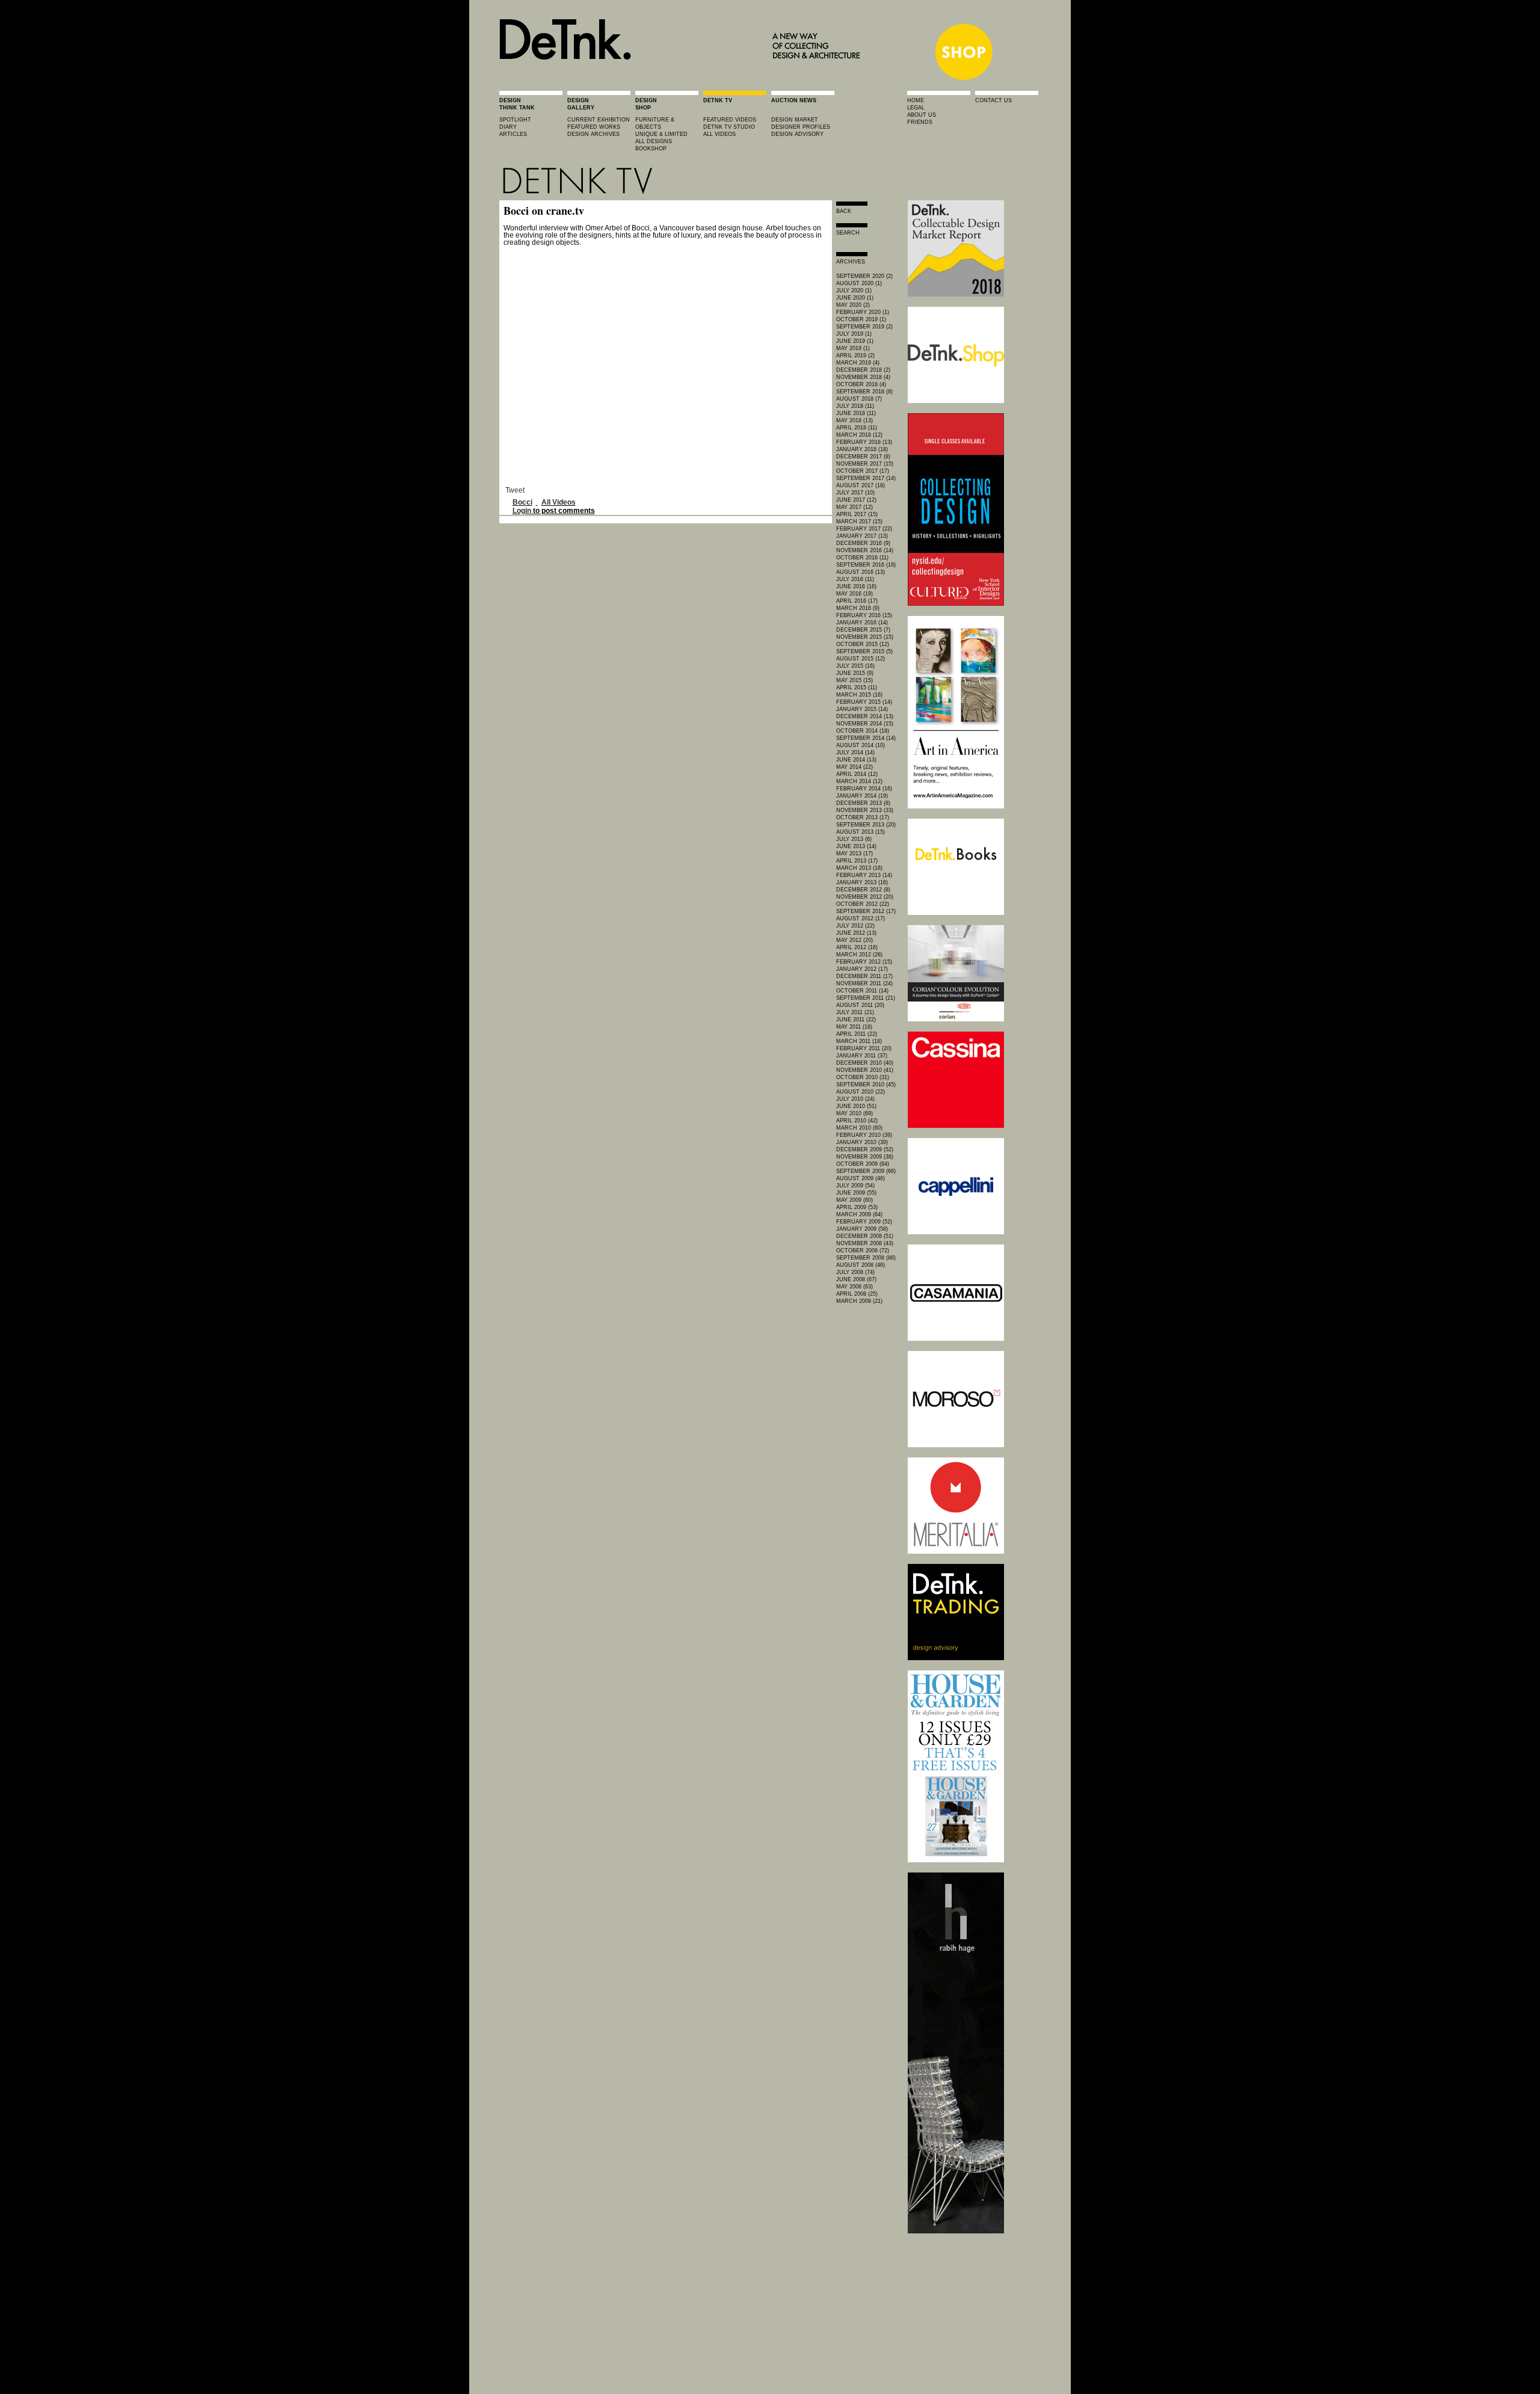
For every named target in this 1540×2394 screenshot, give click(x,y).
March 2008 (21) (859, 1301)
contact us (993, 100)
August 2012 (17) (861, 919)
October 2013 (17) (863, 817)
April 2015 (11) (857, 688)
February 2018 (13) (864, 442)
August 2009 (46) (861, 1178)
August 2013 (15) (861, 832)
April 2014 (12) (857, 774)
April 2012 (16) (857, 947)
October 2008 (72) (863, 1251)
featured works (594, 127)
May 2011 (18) (854, 1027)
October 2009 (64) (863, 1164)
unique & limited (661, 134)
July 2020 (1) (854, 291)
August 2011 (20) (860, 1005)
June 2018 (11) (856, 413)
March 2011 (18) (859, 1041)
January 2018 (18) (862, 449)
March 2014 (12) (859, 781)
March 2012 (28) (859, 955)
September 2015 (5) (864, 651)
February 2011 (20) (864, 1048)
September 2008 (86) (866, 1258)
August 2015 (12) (861, 659)
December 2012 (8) (863, 890)
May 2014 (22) (855, 767)
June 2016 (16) (856, 586)
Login (522, 511)
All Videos (559, 502)
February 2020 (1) (863, 312)
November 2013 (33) (865, 810)
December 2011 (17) (864, 976)
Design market (795, 120)
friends (920, 122)
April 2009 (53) (857, 1207)
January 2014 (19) (862, 796)
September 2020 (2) (864, 276)
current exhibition (599, 120)
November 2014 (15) (865, 724)
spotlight (515, 120)
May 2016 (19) (855, 594)
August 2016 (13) (861, 572)
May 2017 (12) (855, 507)
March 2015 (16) (859, 695)
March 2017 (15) (859, 522)
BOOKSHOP (651, 149)
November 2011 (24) (864, 983)
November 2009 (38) (865, 1157)
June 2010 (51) (856, 1106)
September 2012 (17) (866, 911)
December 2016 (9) (863, 543)
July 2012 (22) (855, 926)
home (916, 100)
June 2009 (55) (856, 1193)
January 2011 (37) (862, 1056)
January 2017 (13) (862, 536)
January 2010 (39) (862, 1142)
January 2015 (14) (862, 709)
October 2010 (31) (863, 1077)
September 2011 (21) (866, 998)
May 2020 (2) (853, 305)
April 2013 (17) (857, 861)
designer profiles (801, 127)
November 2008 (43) (865, 1243)
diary (508, 127)
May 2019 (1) (853, 348)
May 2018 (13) (855, 420)
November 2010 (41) (865, 1070)
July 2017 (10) (855, 493)
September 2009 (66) (866, 1171)
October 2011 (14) (862, 991)
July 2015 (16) (855, 666)
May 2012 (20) (855, 940)
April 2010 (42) (857, 1121)
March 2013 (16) (859, 868)
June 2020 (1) (855, 298)
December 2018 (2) (863, 370)
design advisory (797, 134)
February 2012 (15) (864, 962)
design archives (593, 134)
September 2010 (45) (866, 1085)
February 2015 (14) (864, 702)
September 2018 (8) (864, 392)
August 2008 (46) (861, 1265)
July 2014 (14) (855, 752)
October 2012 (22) (863, 904)
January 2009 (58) (862, 1229)
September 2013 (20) (866, 825)
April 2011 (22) (857, 1034)
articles (513, 134)
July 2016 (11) (855, 579)
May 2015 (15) (855, 680)
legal (916, 108)
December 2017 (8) (863, 457)
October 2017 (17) (863, 471)
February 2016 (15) (864, 615)
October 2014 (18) (863, 731)
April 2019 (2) (855, 355)
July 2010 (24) (855, 1099)
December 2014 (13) (865, 716)
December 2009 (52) (865, 1149)
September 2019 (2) (864, 327)
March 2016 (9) (858, 608)
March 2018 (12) (859, 435)
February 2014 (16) (864, 789)
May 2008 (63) (855, 1287)
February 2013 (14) (864, 875)
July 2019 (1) (854, 334)
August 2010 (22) (861, 1092)
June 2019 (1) (855, 341)
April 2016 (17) (857, 601)
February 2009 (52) (864, 1222)
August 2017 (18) (861, 485)
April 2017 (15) (857, 514)
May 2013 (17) (855, 854)
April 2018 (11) (857, 428)
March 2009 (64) (859, 1214)
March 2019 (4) (858, 363)
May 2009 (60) (855, 1200)
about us (922, 115)
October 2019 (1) (861, 319)
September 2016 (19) (866, 565)
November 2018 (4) (863, 377)
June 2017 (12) (856, 500)
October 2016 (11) (862, 558)
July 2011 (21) (855, 1012)
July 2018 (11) (855, 406)
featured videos (730, 120)
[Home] (683, 79)
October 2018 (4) (861, 384)
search (848, 233)
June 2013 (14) (856, 846)
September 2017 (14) (866, 478)
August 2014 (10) (861, 745)
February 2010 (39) (864, 1135)
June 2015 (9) (855, 673)
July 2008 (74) (855, 1272)
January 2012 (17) (862, 969)
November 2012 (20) (865, 897)
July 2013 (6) (854, 839)
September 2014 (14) (866, 738)
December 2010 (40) (865, 1063)
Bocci (522, 502)
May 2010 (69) (855, 1113)
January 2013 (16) (862, 882)
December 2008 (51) (865, 1236)
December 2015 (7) (863, 630)
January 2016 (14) (862, 623)
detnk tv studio (729, 127)
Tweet (515, 490)
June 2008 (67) (856, 1279)
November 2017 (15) (865, 464)
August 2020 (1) (859, 283)
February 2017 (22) (864, 529)
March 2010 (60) (859, 1128)
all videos (719, 134)
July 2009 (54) (855, 1186)
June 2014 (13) (856, 760)
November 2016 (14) (865, 550)
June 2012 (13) (856, 933)
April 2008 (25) (857, 1294)
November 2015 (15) (865, 637)
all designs (654, 141)
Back (844, 211)
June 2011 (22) (856, 1020)
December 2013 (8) (863, 803)
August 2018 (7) (859, 399)
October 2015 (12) (863, 644)
